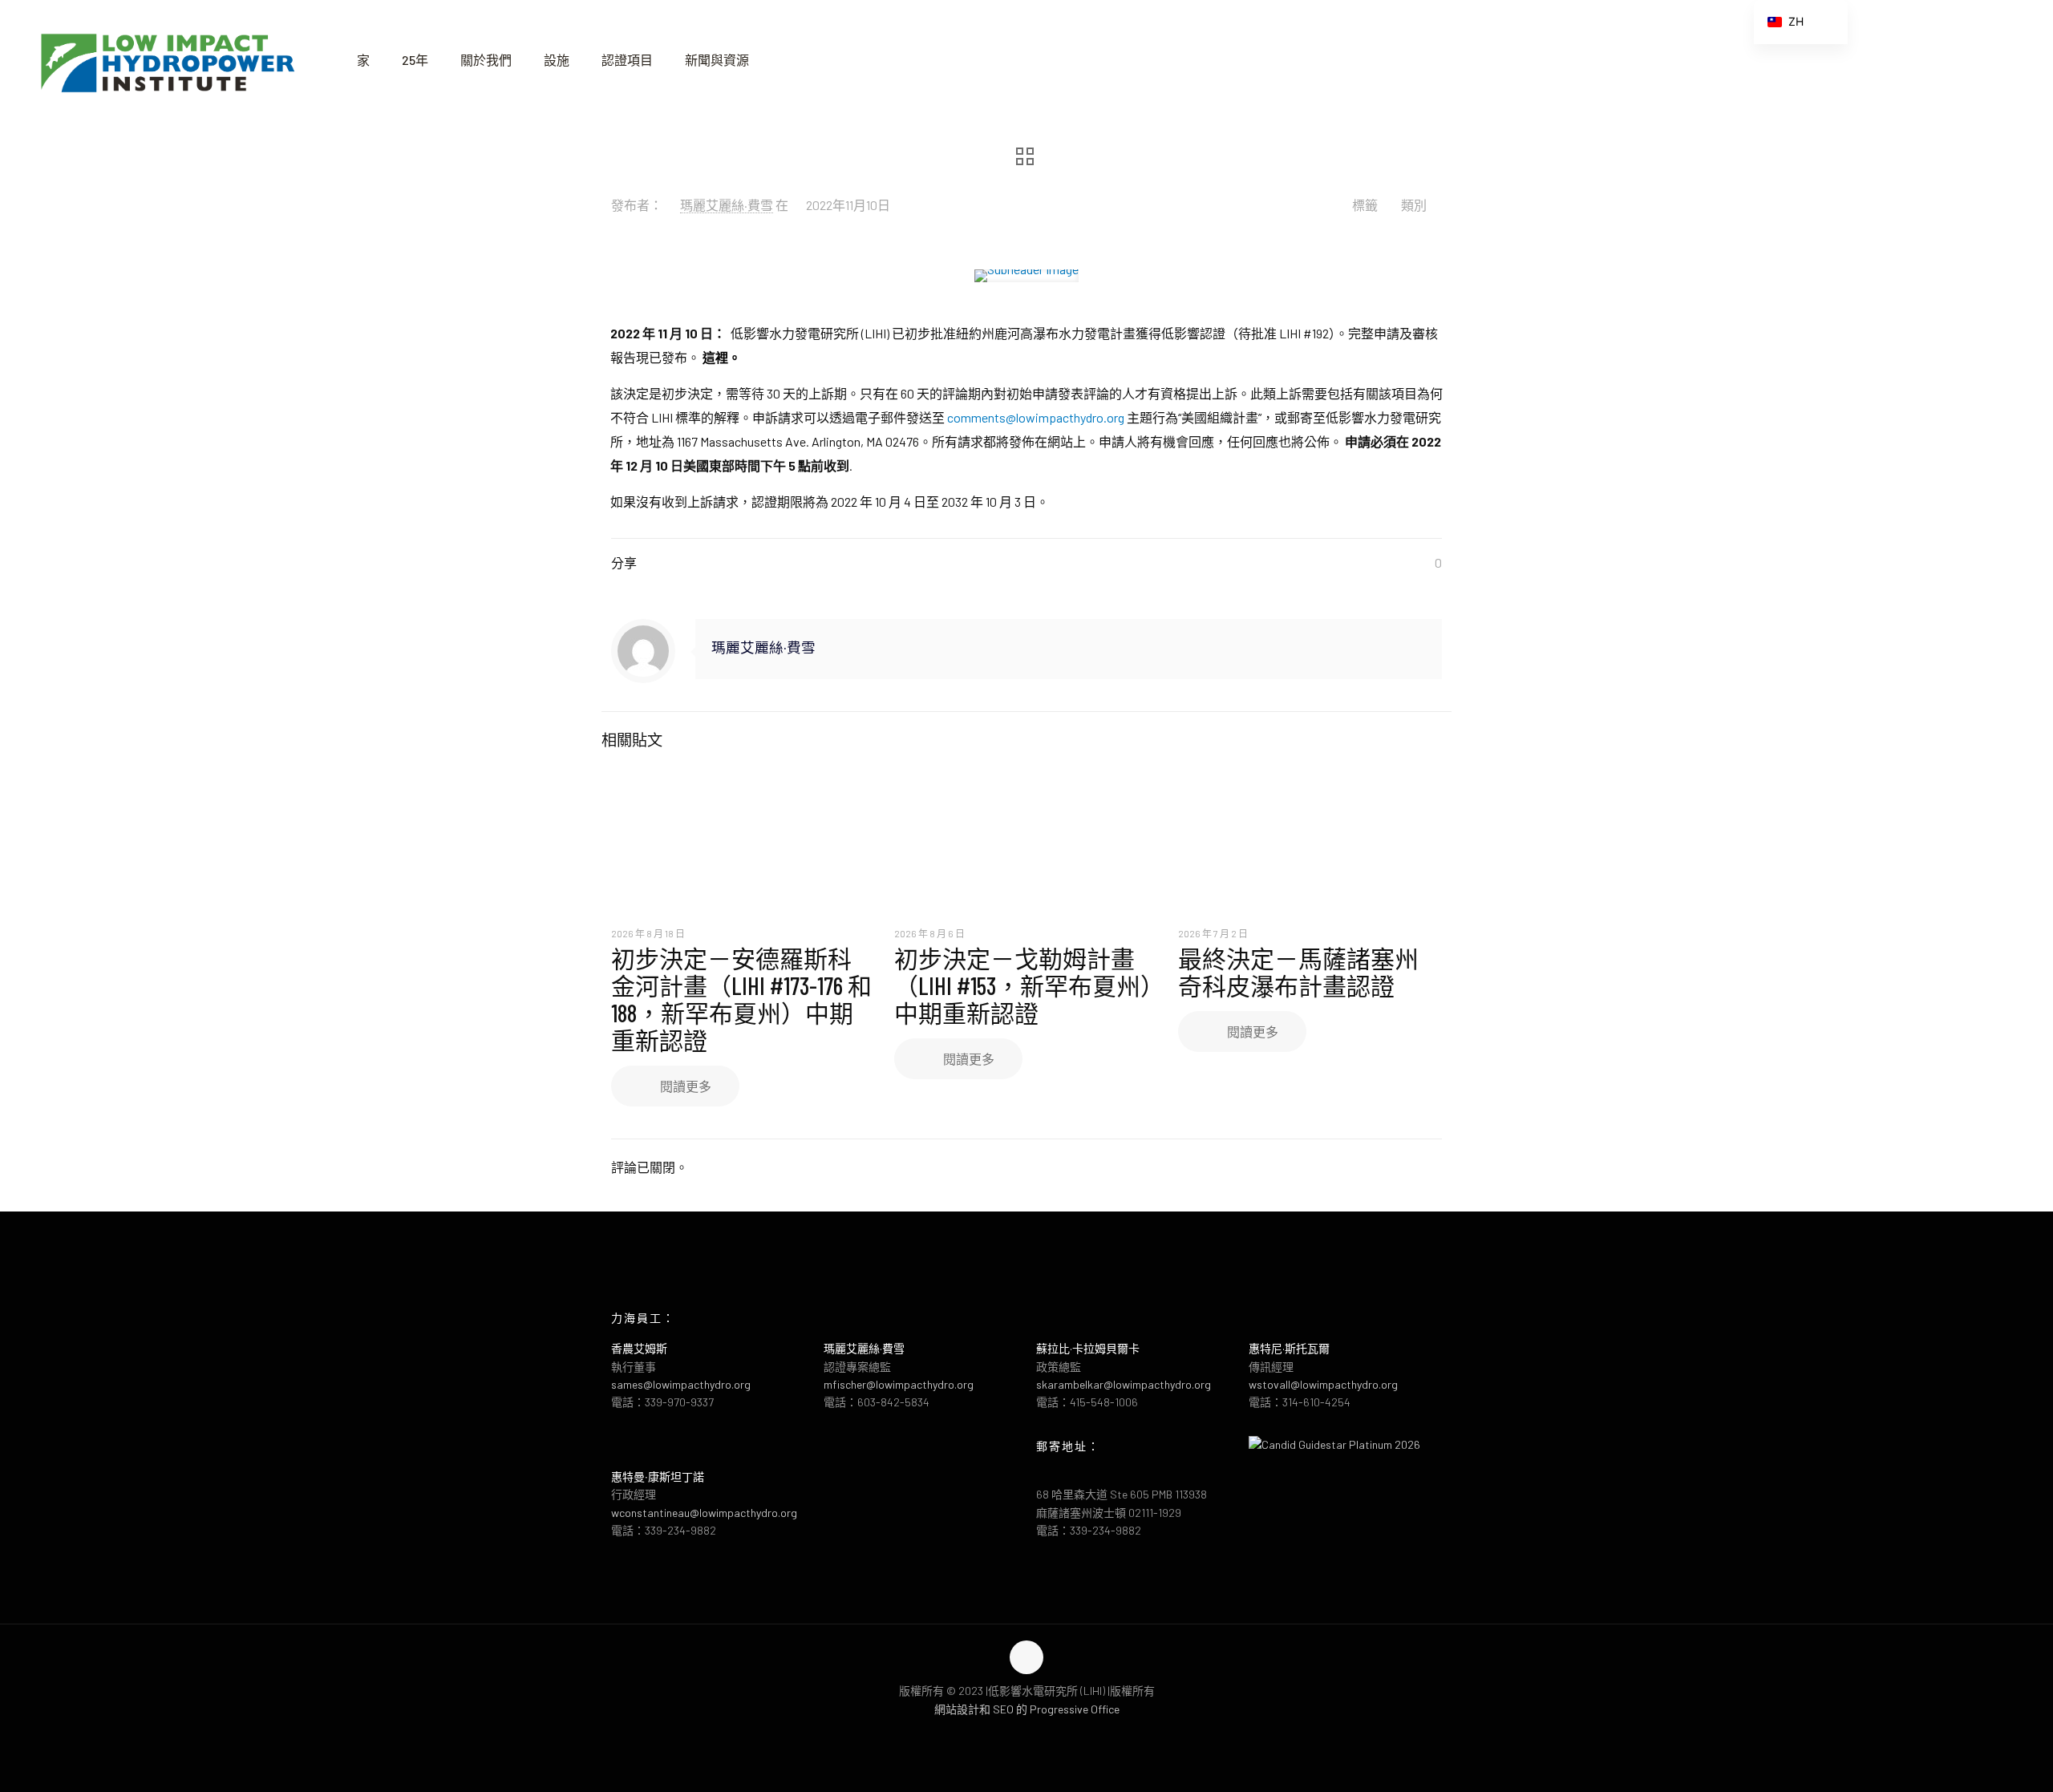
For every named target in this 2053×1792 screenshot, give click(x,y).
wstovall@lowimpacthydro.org (1323, 1384)
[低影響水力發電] (166, 60)
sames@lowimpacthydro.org (681, 1384)
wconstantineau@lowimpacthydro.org (704, 1513)
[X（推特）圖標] (1027, 1734)
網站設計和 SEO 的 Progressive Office (1027, 1709)
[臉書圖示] (1010, 1734)
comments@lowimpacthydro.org (1036, 417)
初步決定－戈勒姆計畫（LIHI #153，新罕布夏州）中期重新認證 (1023, 985)
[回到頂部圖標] (1026, 1657)
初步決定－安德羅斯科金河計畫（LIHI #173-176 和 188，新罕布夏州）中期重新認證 (741, 999)
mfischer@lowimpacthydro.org (899, 1384)
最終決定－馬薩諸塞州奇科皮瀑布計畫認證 (1298, 972)
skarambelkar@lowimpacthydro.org (1124, 1384)
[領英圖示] (1044, 1734)
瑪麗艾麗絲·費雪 (727, 205)
